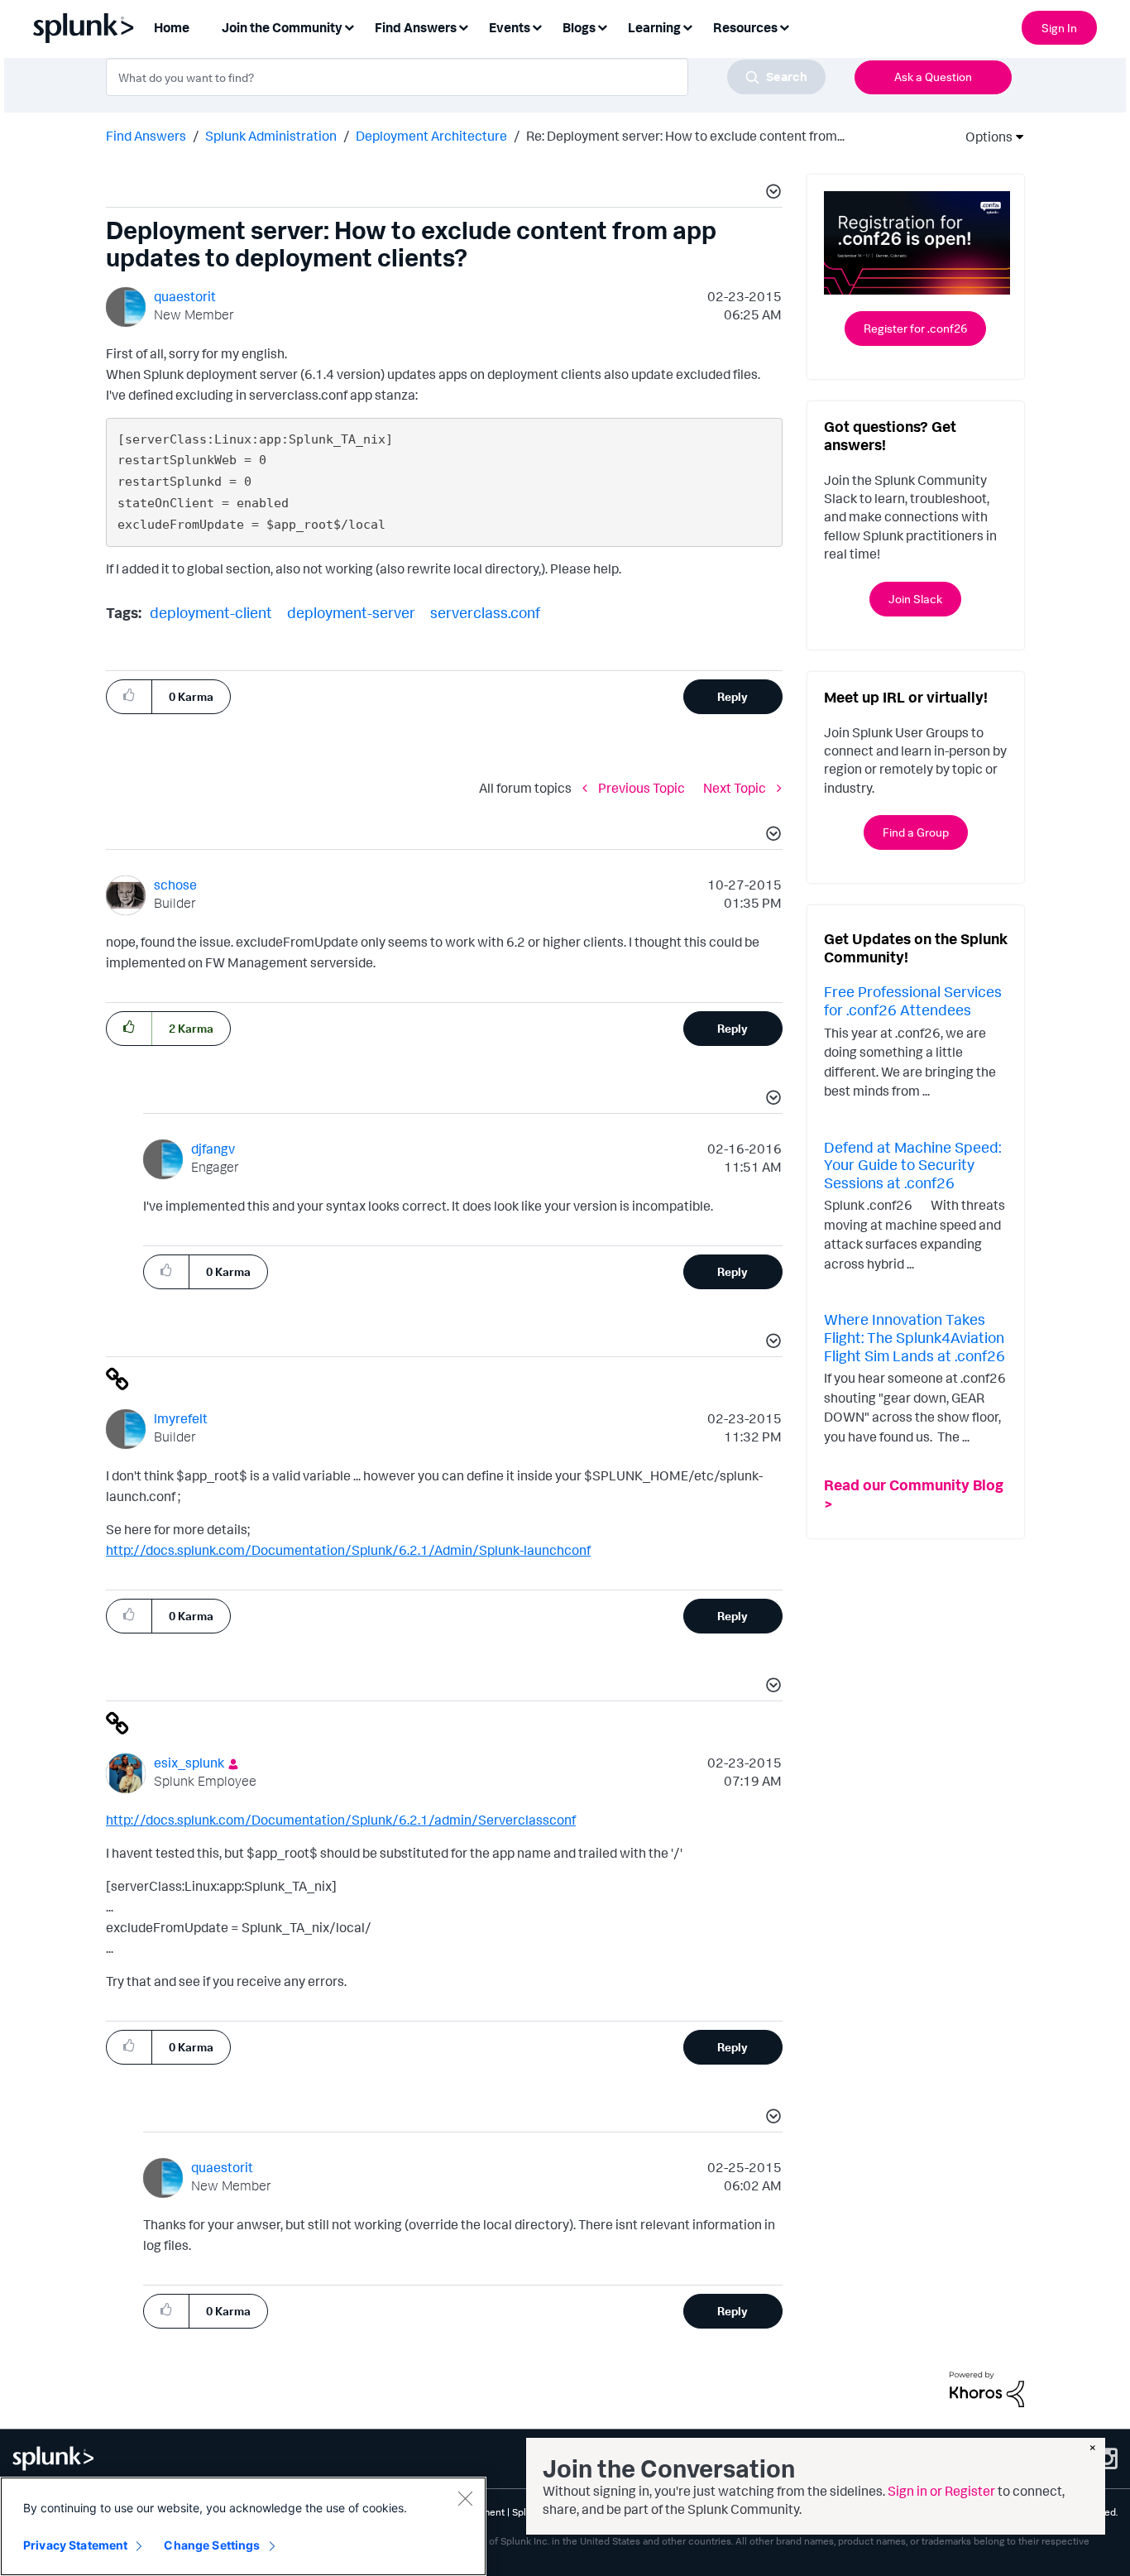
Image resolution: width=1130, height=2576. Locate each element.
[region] (243, 2526)
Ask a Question (933, 77)
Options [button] (984, 137)
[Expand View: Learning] (687, 26)
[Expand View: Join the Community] (349, 26)
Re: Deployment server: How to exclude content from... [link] (685, 136)
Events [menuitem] (510, 27)
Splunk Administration (271, 136)
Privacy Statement (75, 2545)
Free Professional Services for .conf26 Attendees (913, 1000)
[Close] (465, 2498)
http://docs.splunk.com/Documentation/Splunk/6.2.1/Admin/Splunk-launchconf (348, 1550)
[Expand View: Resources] (784, 26)
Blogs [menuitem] (579, 27)
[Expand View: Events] (537, 26)
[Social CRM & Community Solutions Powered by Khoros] (987, 2388)
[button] (771, 194)
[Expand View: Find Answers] (463, 26)
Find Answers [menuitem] (416, 27)
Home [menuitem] (172, 27)
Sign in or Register (941, 2491)
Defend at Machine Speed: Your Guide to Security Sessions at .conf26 (912, 1165)
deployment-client (211, 612)
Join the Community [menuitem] (282, 27)
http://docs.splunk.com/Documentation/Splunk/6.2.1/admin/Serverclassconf (341, 1820)
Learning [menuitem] (654, 27)
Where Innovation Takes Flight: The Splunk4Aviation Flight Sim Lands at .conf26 (915, 1337)
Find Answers (146, 136)
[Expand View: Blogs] (602, 26)
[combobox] (466, 77)
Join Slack (915, 599)
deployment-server (351, 612)
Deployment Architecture (431, 136)
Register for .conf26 (915, 328)
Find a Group (916, 832)
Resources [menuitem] (745, 27)
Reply (733, 696)
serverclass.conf (485, 612)
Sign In (1059, 28)
